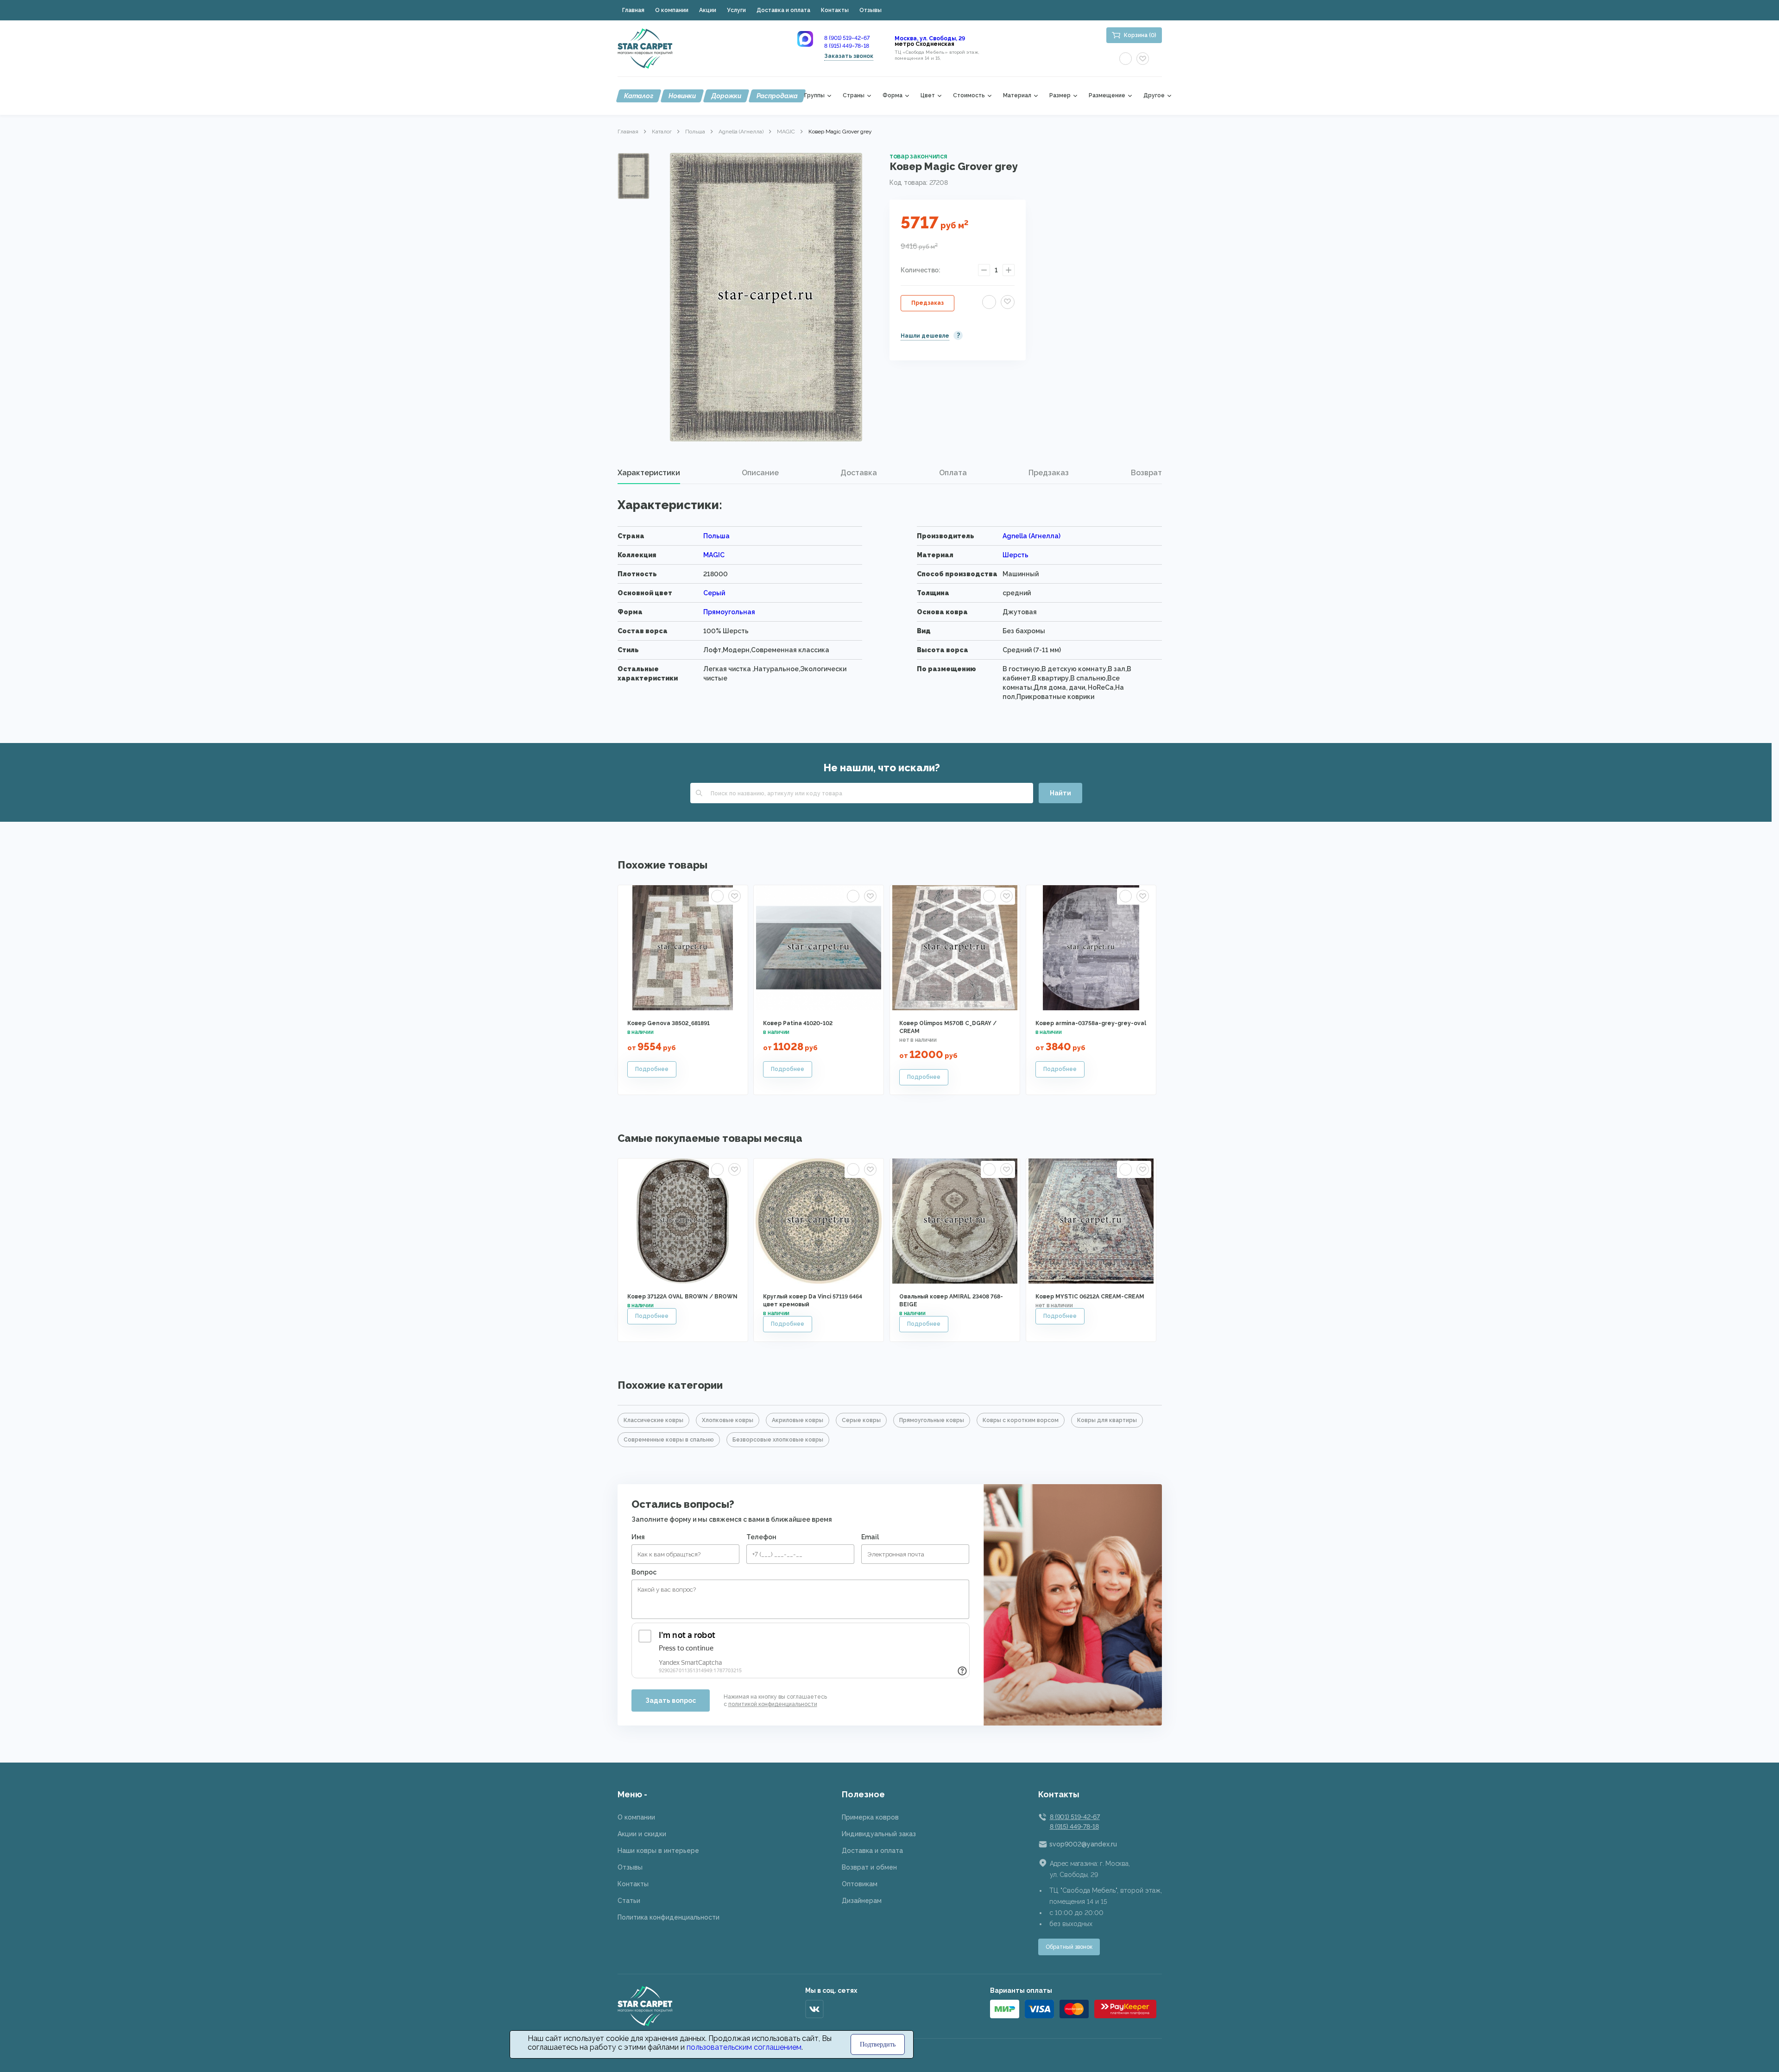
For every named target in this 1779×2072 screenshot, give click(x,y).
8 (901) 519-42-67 (847, 38)
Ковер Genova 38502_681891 (669, 1023)
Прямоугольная (729, 612)
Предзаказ (927, 303)
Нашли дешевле (925, 336)
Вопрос (644, 1572)
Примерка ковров (870, 1817)
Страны (854, 96)
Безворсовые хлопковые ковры (778, 1440)
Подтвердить (878, 2044)
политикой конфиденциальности (773, 1704)
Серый (714, 593)
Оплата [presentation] (953, 473)
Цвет (928, 96)
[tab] (649, 473)
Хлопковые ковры (728, 1420)
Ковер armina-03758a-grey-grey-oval (1091, 1023)
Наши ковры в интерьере (658, 1851)
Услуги (736, 10)
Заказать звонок (849, 56)
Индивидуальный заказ (879, 1834)
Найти (1060, 793)
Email (870, 1537)
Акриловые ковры (798, 1420)
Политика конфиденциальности (669, 1917)
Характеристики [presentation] (649, 473)
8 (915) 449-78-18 (847, 46)
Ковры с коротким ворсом (1021, 1420)
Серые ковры (861, 1420)
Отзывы (871, 10)
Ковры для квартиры (1107, 1420)
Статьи (629, 1901)
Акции (708, 10)
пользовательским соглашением (744, 2047)
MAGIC (786, 132)
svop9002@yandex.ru (1083, 1844)
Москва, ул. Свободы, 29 (930, 38)
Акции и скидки (642, 1834)
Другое (1154, 96)
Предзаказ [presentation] (1049, 473)
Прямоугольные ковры (932, 1420)
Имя (638, 1537)
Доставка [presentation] (859, 473)
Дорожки (726, 96)
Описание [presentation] (760, 473)
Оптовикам (860, 1884)
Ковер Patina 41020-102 (798, 1023)
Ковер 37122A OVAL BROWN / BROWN (682, 1297)
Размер (1060, 96)
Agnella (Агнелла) (741, 132)
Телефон (761, 1537)
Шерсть (1016, 555)
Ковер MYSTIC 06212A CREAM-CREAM (1090, 1297)
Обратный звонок (1069, 1947)
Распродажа (777, 96)
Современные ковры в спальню (669, 1440)
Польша (695, 132)
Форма (893, 96)
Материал (1017, 96)
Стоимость (969, 96)
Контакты (835, 10)
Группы (814, 96)
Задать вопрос (671, 1700)
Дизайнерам (862, 1901)
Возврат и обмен (869, 1867)
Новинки (682, 96)
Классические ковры (653, 1420)
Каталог (639, 96)
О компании (672, 10)
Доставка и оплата (783, 10)
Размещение (1107, 96)
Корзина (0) (1140, 35)
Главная (633, 10)
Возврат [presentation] (1146, 473)
